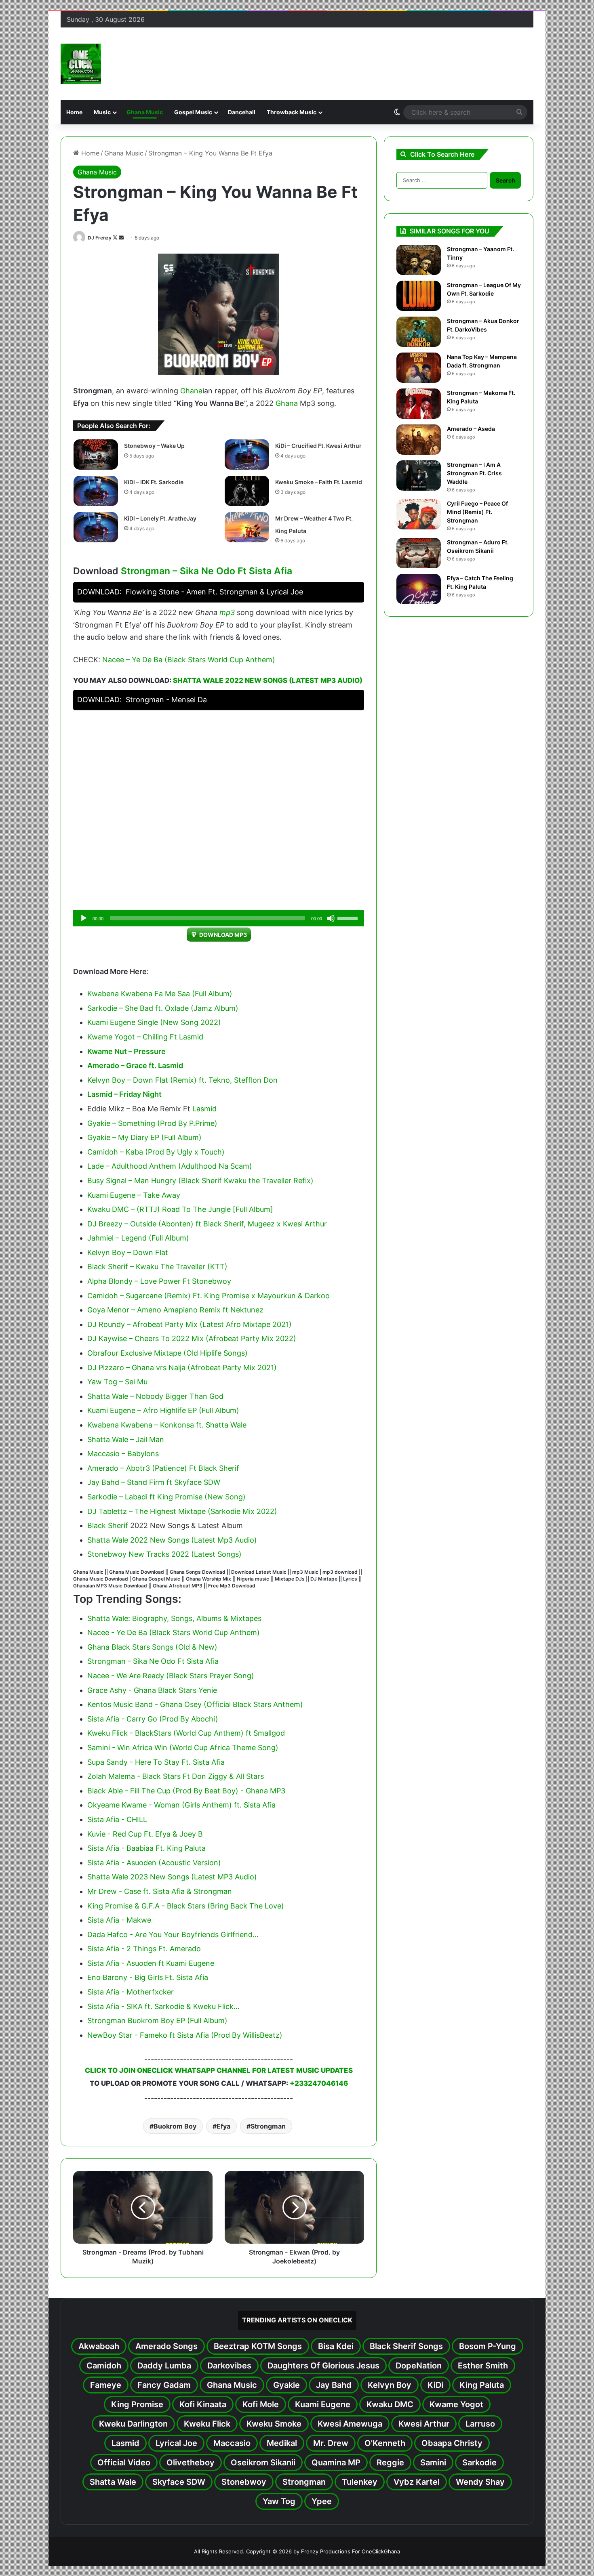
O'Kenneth (385, 2443)
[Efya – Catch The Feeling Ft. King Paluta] (419, 589)
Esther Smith (483, 2366)
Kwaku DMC (390, 2404)
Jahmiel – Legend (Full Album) (138, 1238)
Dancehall (242, 112)
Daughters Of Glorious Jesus (323, 2366)
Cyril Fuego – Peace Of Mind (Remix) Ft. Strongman (477, 512)
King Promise (137, 2404)
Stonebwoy (244, 2482)
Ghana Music (145, 112)
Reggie (390, 2463)
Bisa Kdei (336, 2346)
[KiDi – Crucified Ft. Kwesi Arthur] (247, 455)
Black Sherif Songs (406, 2346)
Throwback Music (292, 112)
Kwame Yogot (456, 2404)
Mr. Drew (331, 2443)
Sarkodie (479, 2463)
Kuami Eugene (323, 2404)
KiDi (435, 2385)
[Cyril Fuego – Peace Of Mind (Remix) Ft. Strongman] (419, 514)
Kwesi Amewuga (350, 2424)
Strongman (268, 2126)
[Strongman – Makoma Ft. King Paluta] (419, 404)
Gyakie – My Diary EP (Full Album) (144, 1137)
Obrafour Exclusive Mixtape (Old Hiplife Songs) (167, 1353)
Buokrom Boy (175, 2126)
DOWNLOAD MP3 (223, 935)
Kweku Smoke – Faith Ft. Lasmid (319, 482)
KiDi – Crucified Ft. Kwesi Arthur (318, 446)
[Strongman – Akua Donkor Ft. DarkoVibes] (419, 332)
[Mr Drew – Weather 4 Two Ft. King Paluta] (247, 527)
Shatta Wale (113, 2482)
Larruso (480, 2424)
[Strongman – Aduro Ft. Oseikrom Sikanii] (419, 553)
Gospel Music (193, 112)
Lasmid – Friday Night (124, 1094)
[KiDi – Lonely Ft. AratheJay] (96, 527)
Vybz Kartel (417, 2482)
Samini (433, 2463)
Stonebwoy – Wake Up (154, 446)
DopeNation (419, 2366)
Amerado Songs (166, 2346)
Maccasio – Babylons (123, 1454)
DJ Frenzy (100, 238)
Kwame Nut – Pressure (126, 1051)
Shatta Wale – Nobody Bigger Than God (155, 1396)
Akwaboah (99, 2346)
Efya (223, 2126)
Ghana (191, 391)
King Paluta (482, 2385)
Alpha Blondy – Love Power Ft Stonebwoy (159, 1281)
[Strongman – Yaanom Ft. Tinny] (419, 260)
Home (74, 112)
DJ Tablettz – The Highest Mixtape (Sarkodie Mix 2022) (182, 1511)
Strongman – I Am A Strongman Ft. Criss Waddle (474, 473)
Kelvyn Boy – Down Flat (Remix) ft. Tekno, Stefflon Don (182, 1080)
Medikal (282, 2443)
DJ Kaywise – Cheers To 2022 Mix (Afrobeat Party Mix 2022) (192, 1338)
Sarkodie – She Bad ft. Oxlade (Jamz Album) (163, 1008)
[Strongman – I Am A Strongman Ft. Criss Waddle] (419, 476)
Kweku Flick (207, 2424)
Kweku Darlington (133, 2424)
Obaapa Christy (452, 2443)
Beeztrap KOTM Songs (258, 2346)
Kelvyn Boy (390, 2385)
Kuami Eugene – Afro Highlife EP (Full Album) (163, 1410)
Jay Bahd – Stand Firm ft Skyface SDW (154, 1482)
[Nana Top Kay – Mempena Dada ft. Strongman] (419, 368)
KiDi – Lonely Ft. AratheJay (160, 518)
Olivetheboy (191, 2463)
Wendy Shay (480, 2482)
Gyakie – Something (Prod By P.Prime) (152, 1123)
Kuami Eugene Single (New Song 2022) (154, 1022)
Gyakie (286, 2385)
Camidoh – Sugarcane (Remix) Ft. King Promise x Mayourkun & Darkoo (209, 1296)
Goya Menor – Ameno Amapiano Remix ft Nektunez (175, 1310)
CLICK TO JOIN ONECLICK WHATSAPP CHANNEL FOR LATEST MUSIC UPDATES (219, 2070)
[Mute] (331, 918)
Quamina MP (336, 2463)
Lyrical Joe (176, 2443)
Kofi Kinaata (203, 2404)
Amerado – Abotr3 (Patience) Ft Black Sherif (163, 1468)
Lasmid (204, 1109)
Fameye (106, 2385)
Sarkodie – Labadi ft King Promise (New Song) (166, 1497)
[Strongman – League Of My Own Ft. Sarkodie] (419, 296)
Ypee (322, 2501)
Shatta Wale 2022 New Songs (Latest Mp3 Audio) (268, 680)
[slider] (349, 917)
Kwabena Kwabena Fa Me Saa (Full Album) (160, 994)
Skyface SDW (179, 2482)
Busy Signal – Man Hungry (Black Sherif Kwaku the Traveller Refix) (200, 1181)
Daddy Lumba (164, 2366)
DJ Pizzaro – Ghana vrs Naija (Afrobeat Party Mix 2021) (182, 1368)
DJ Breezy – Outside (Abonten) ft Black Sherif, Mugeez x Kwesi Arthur (207, 1224)
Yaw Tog (279, 2501)
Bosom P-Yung (488, 2346)
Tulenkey (360, 2482)
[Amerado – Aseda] (419, 440)
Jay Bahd (334, 2385)
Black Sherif (108, 1525)
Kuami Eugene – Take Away (134, 1195)
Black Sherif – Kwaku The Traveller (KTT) (157, 1267)
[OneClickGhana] (81, 64)
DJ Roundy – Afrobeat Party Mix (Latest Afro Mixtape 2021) (190, 1324)
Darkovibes (229, 2366)
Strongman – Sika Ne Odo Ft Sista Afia (206, 571)
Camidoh (104, 2366)
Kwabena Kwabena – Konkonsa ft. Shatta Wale (167, 1425)
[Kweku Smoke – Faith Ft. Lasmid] (247, 491)
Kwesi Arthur (424, 2424)
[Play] (84, 918)
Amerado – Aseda (471, 429)
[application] (219, 918)
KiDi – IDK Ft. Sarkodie (154, 482)
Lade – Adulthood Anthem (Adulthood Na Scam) (170, 1166)
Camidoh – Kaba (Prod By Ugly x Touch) (156, 1152)
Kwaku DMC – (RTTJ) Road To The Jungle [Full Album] (180, 1209)
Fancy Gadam (164, 2385)
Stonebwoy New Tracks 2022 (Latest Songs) (164, 1554)
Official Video (124, 2463)
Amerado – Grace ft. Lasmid (135, 1065)
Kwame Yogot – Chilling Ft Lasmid (145, 1037)
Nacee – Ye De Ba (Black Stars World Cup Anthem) (189, 660)
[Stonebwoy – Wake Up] (96, 455)
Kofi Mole (261, 2404)
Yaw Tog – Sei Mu (117, 1382)
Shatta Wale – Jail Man (126, 1439)
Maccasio (232, 2443)
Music (102, 112)
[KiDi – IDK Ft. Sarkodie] (96, 491)
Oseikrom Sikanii (263, 2463)
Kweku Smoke (274, 2424)
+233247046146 (319, 2083)
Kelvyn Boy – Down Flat (128, 1252)
